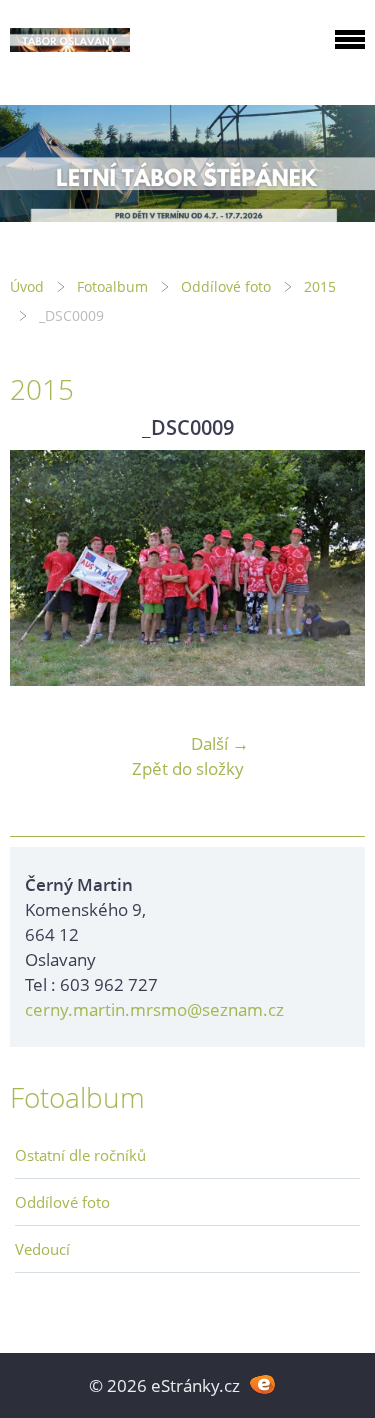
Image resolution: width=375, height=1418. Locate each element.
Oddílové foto (226, 286)
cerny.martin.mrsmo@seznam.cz (154, 1009)
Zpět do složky (188, 768)
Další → (220, 743)
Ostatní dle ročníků (80, 1155)
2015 (320, 286)
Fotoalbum (112, 286)
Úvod (27, 286)
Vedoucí (42, 1249)
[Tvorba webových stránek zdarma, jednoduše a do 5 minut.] (263, 1383)
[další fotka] (332, 568)
